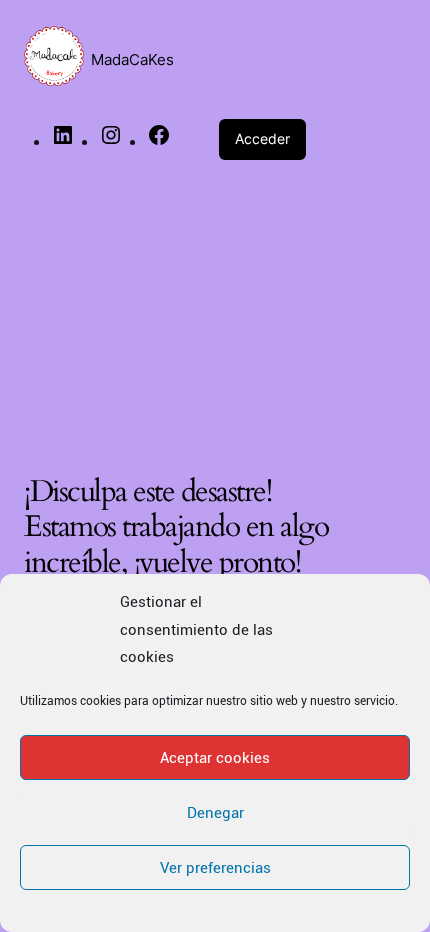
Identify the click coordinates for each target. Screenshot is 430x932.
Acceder (262, 138)
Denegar (215, 813)
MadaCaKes (132, 60)
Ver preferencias (215, 868)
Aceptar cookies (215, 758)
